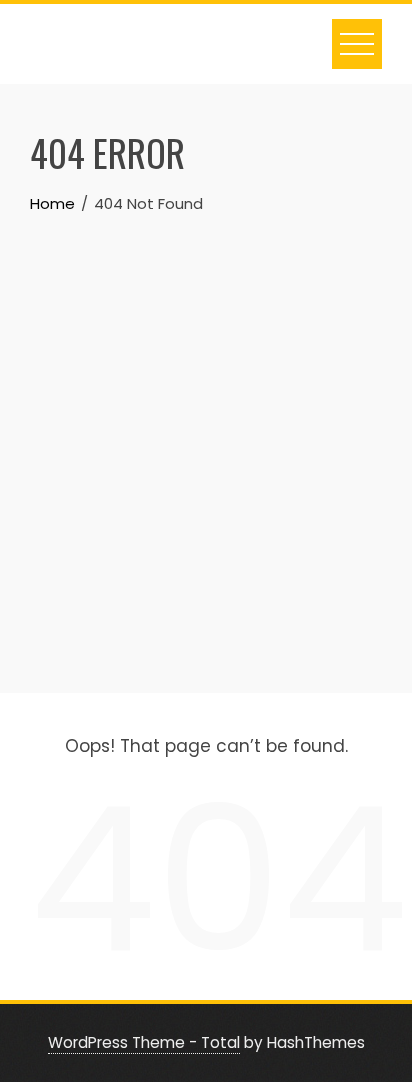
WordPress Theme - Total (144, 1042)
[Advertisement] (206, 432)
